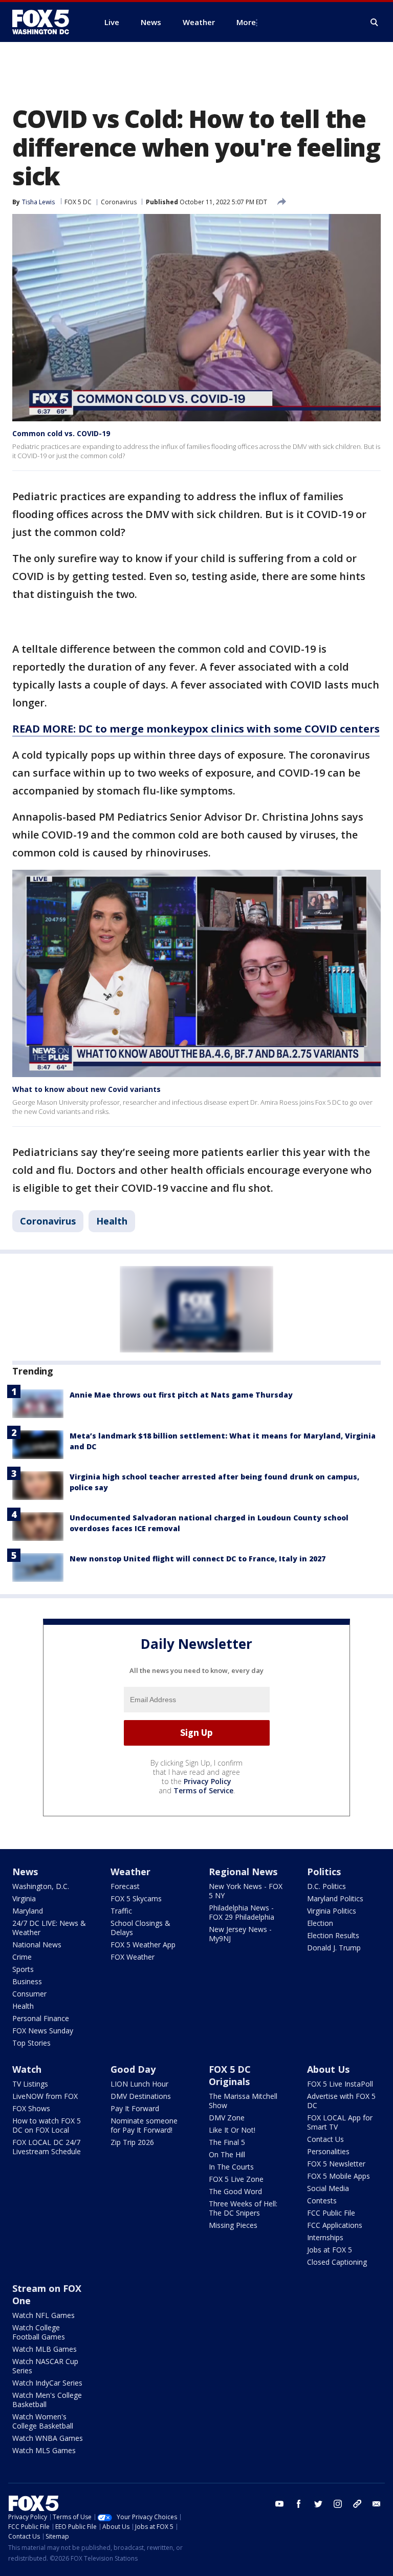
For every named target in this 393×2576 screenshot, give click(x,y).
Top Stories (31, 2043)
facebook (299, 2504)
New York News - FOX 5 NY (246, 1891)
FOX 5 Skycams (136, 1898)
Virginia (24, 1898)
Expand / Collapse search (375, 23)
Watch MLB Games (45, 2349)
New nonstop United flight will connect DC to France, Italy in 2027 (198, 1559)
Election (320, 1923)
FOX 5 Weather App (143, 1945)
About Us (328, 2069)
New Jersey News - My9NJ (240, 1934)
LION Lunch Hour (139, 2084)
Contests (322, 2201)
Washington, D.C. (41, 1886)
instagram (338, 2504)
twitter (318, 2504)
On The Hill (227, 2154)
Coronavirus (119, 202)
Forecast (125, 1886)
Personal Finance (41, 2018)
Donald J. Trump (334, 1948)
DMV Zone (227, 2118)
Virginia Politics (332, 1911)
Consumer (29, 1994)
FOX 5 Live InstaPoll (340, 2084)
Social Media (328, 2188)
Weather (130, 1872)
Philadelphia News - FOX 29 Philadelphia (242, 1912)
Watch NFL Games (43, 2315)
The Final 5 (227, 2142)
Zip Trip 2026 (132, 2142)
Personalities (328, 2151)
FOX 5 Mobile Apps (339, 2176)
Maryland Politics (335, 1898)
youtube (279, 2504)
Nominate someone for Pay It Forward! (144, 2125)
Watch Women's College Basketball (43, 2421)
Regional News (243, 1872)
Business (27, 1981)
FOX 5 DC (78, 202)
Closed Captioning (337, 2262)
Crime (22, 1957)
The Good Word (235, 2191)
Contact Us (325, 2139)
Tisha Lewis (38, 202)
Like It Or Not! (232, 2130)
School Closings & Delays (140, 1928)
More (246, 22)
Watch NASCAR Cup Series (45, 2366)
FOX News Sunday (43, 2031)
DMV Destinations (141, 2096)
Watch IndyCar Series (47, 2383)
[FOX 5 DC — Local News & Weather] (46, 22)
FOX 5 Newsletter (336, 2164)
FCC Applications (335, 2225)
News (25, 1872)
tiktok (357, 2504)
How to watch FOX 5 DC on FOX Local (47, 2125)
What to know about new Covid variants (86, 1089)
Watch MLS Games (44, 2450)
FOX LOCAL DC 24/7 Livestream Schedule (47, 2147)
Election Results (333, 1935)
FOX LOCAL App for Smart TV (340, 2122)
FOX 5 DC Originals (230, 2075)
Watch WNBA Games (48, 2438)
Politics (324, 1872)
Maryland (28, 1911)
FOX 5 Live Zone (236, 2179)
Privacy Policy (208, 1781)
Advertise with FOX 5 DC (341, 2101)
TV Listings (30, 2084)
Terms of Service (203, 1790)
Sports (23, 1969)
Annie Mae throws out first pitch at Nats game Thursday (181, 1395)
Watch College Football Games (39, 2332)
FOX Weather (133, 1957)
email (377, 2504)
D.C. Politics (326, 1886)
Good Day (133, 2069)
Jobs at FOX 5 (330, 2250)
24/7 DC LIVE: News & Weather (49, 1928)
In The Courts (231, 2167)
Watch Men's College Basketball (47, 2400)
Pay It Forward (135, 2108)
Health (112, 1221)
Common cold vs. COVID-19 (61, 433)
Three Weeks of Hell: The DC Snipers (243, 2208)
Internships (325, 2237)
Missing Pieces (233, 2225)
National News (37, 1945)
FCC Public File (331, 2213)
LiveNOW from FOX (45, 2096)
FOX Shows (31, 2108)
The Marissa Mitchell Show (243, 2101)
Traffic (121, 1911)
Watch (27, 2069)
